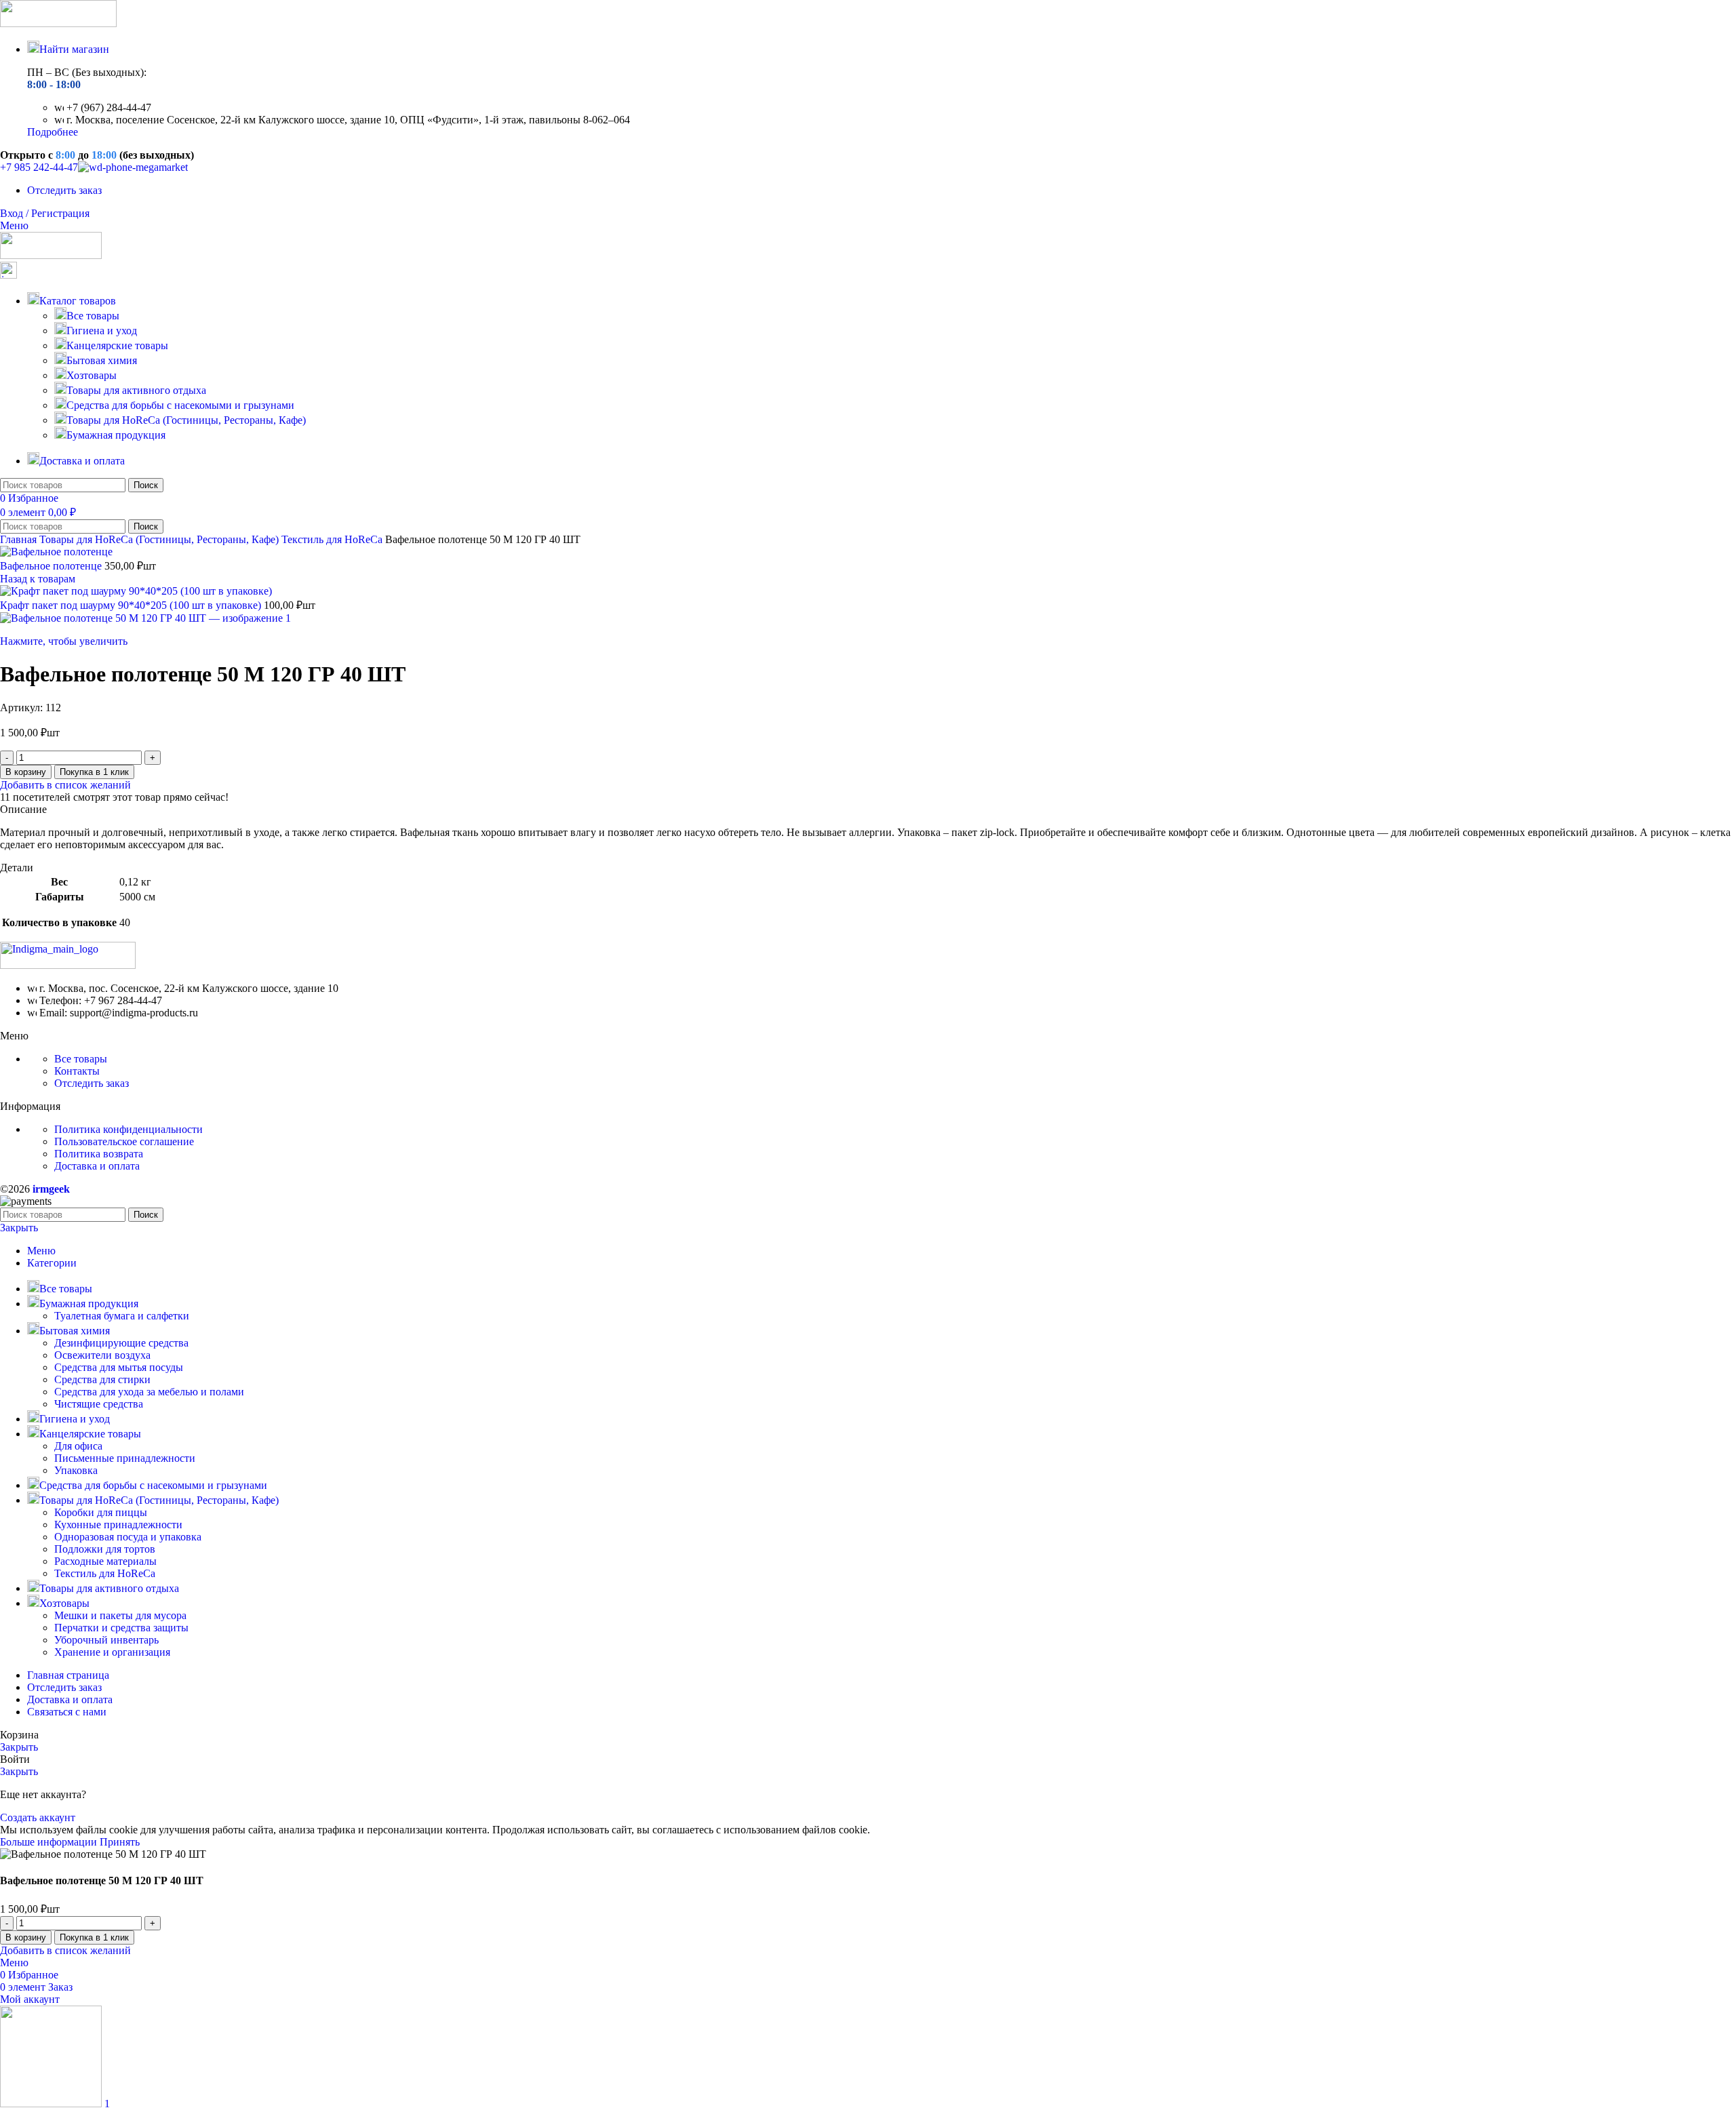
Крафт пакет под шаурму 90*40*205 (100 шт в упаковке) (132, 605)
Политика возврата (99, 1154)
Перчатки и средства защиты (121, 1628)
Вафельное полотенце (52, 566)
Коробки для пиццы (101, 1512)
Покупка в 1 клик (94, 772)
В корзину (26, 772)
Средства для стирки (102, 1379)
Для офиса (78, 1446)
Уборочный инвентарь (106, 1640)
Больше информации (50, 1842)
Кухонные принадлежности (118, 1525)
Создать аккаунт (38, 1817)
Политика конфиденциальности (129, 1129)
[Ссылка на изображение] (68, 965)
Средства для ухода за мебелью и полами (149, 1392)
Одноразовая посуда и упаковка (128, 1537)
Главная (20, 539)
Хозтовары (92, 375)
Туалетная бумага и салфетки (122, 1316)
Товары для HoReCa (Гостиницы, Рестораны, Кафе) (186, 420)
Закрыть (19, 1228)
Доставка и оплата (97, 1166)
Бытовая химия (102, 360)
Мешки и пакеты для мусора (120, 1615)
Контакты (77, 1071)
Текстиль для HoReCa (333, 539)
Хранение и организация (112, 1652)
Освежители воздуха (102, 1355)
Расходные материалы (105, 1561)
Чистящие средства (99, 1404)
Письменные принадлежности (125, 1458)
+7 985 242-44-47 (39, 167)
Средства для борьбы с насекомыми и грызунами (180, 405)
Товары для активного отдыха (136, 390)
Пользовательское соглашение (124, 1141)
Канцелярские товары (117, 345)
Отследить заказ (92, 1083)
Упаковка (76, 1470)
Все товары (93, 316)
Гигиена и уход (102, 331)
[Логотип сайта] (58, 23)
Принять (120, 1842)
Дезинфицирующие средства (121, 1343)
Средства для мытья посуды (119, 1367)
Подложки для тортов (105, 1549)
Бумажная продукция (116, 435)
